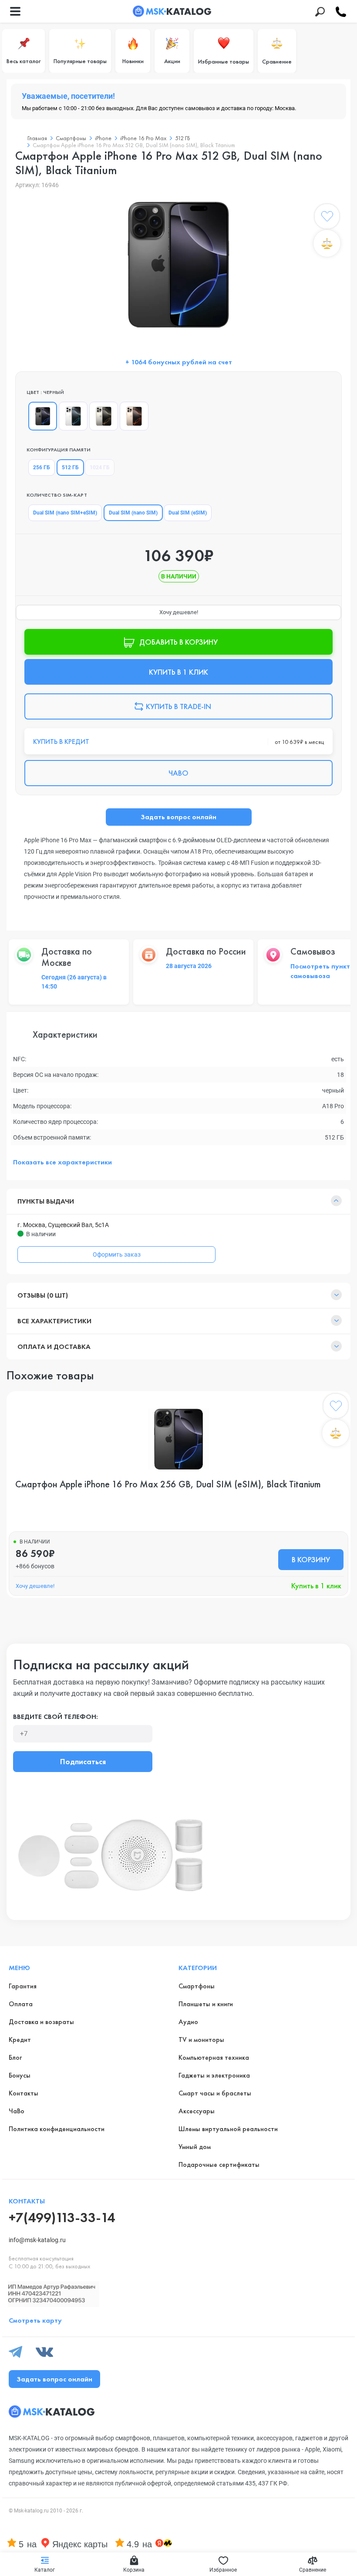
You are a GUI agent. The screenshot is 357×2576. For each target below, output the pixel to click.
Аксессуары (197, 2111)
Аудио (188, 2022)
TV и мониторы (201, 2040)
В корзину (311, 1559)
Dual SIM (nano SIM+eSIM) (65, 513)
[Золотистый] (134, 416)
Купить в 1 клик (316, 1586)
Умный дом (195, 2147)
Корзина (134, 2570)
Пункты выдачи (46, 1201)
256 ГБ (42, 467)
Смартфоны (197, 1986)
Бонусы (20, 2075)
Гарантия (23, 1986)
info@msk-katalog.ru (37, 2240)
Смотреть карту (35, 2320)
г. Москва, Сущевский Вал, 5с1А (63, 1225)
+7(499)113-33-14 (62, 2218)
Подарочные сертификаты (219, 2164)
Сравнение (277, 61)
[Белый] (73, 416)
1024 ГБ (100, 467)
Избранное (223, 2570)
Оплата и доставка (54, 1347)
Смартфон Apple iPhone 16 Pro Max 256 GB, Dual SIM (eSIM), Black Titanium (168, 1484)
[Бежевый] (104, 416)
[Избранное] (327, 218)
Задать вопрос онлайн (178, 817)
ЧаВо (17, 2111)
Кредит (20, 2040)
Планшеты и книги (206, 2004)
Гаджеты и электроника (214, 2075)
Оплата (21, 2004)
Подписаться (83, 1761)
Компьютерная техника (214, 2057)
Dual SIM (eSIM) (188, 513)
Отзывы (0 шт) (43, 1295)
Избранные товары (224, 61)
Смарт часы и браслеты (215, 2093)
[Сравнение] (327, 243)
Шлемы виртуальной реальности (228, 2129)
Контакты (24, 2093)
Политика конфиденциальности (57, 2129)
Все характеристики (54, 1321)
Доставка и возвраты (41, 2022)
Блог (15, 2057)
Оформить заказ (117, 1254)
